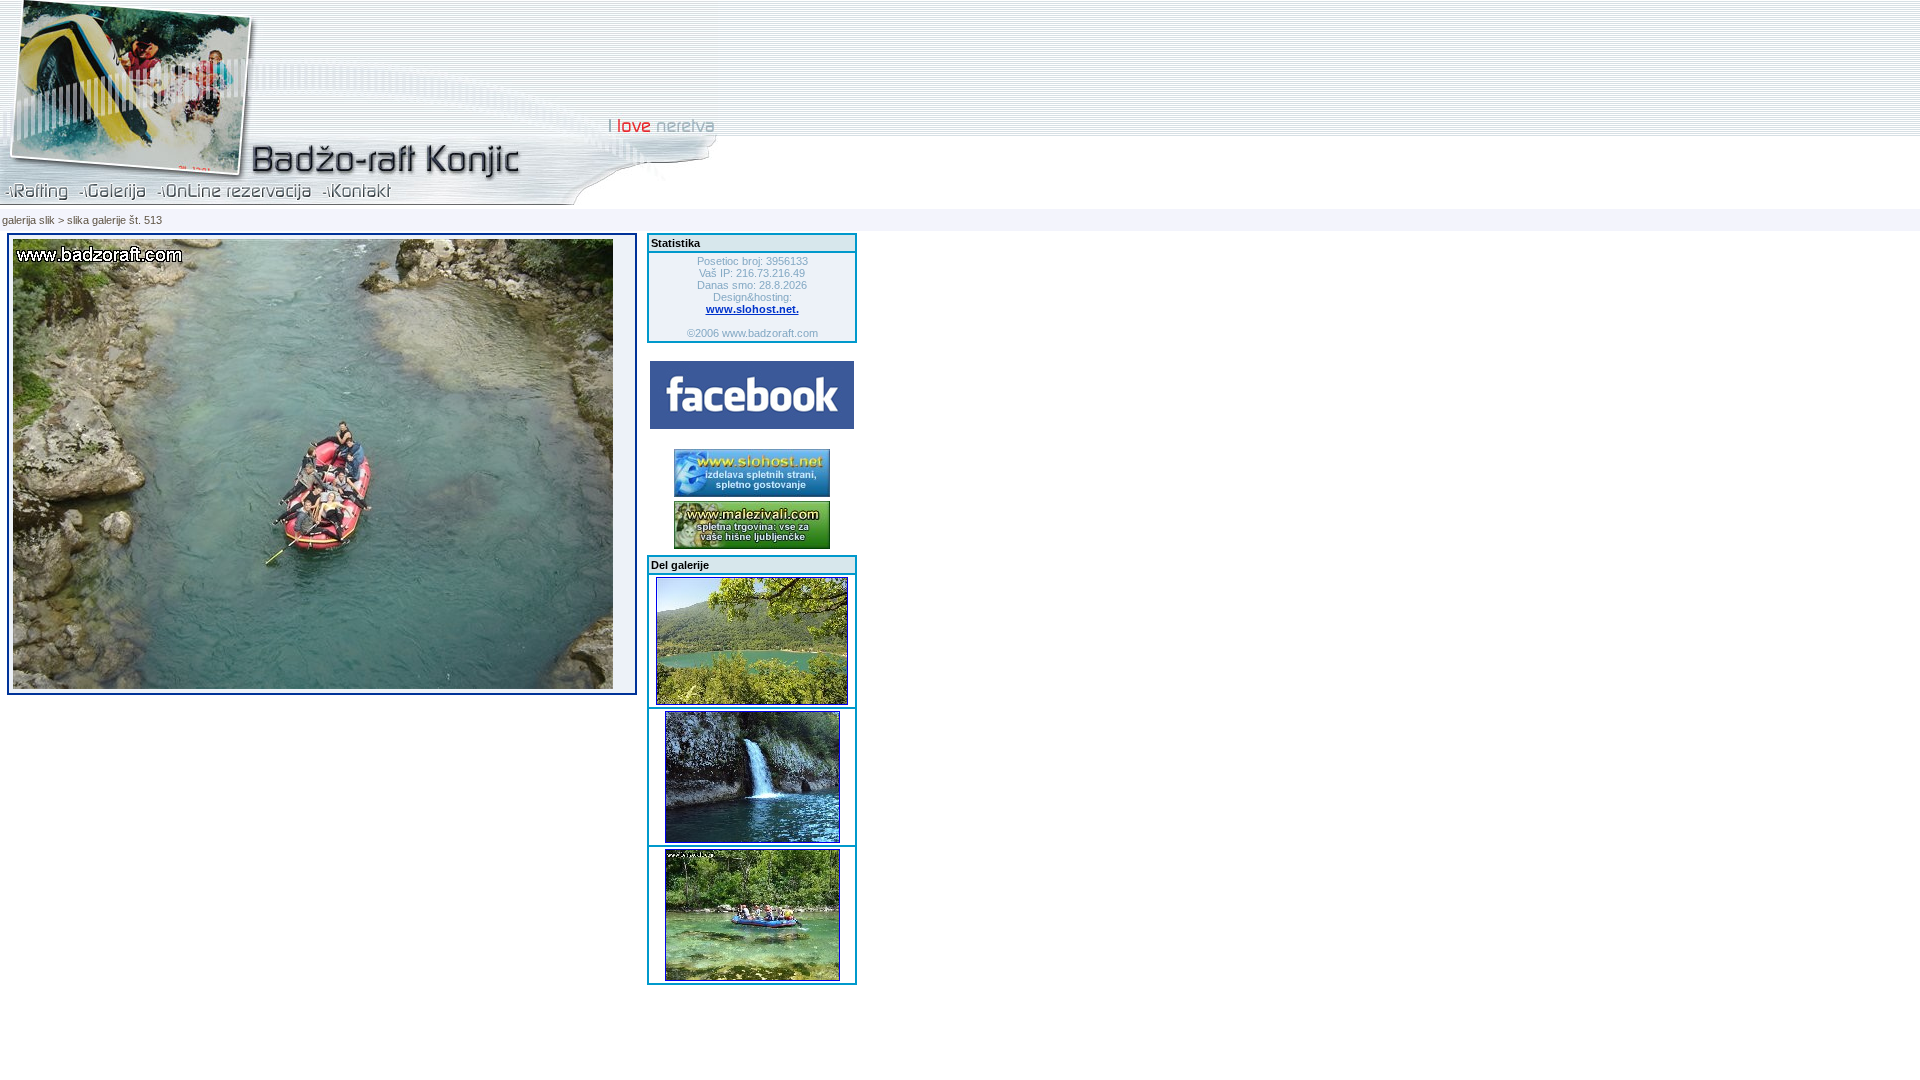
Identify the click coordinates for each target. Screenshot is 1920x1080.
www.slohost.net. (752, 309)
